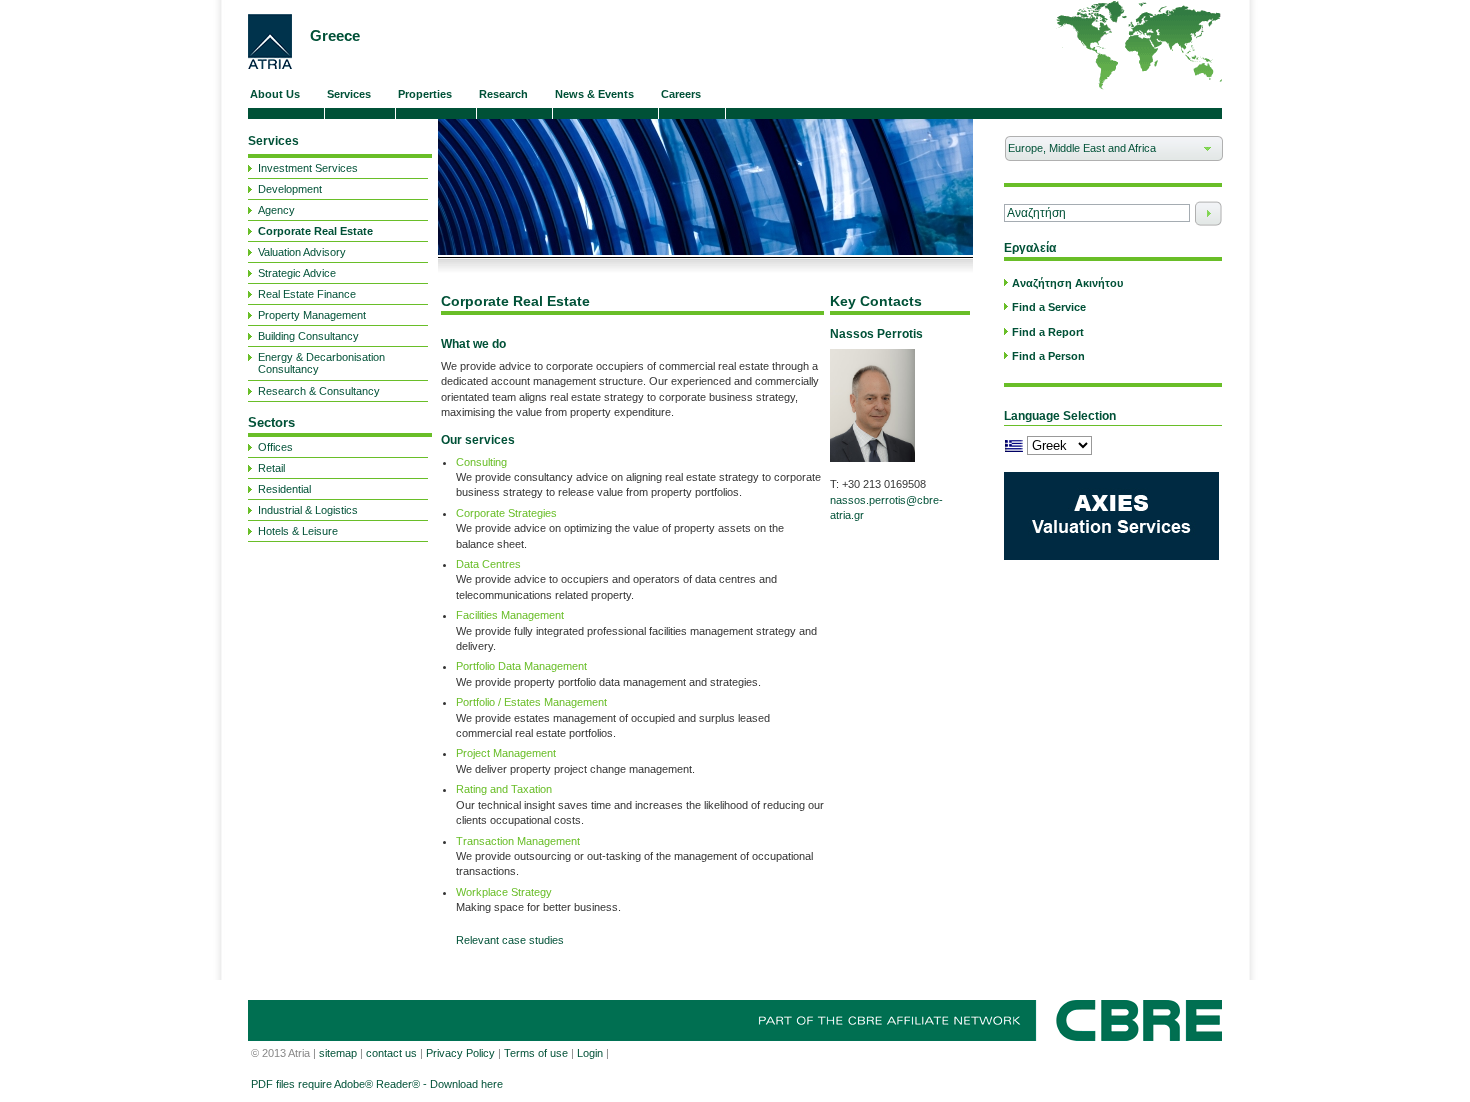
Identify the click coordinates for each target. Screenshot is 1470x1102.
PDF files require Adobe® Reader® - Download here (377, 1084)
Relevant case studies (510, 940)
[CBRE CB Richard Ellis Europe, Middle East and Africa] (270, 41)
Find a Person (1048, 356)
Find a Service (1049, 307)
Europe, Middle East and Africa (1080, 151)
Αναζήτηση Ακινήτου (1067, 283)
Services (273, 141)
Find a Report (1048, 332)
